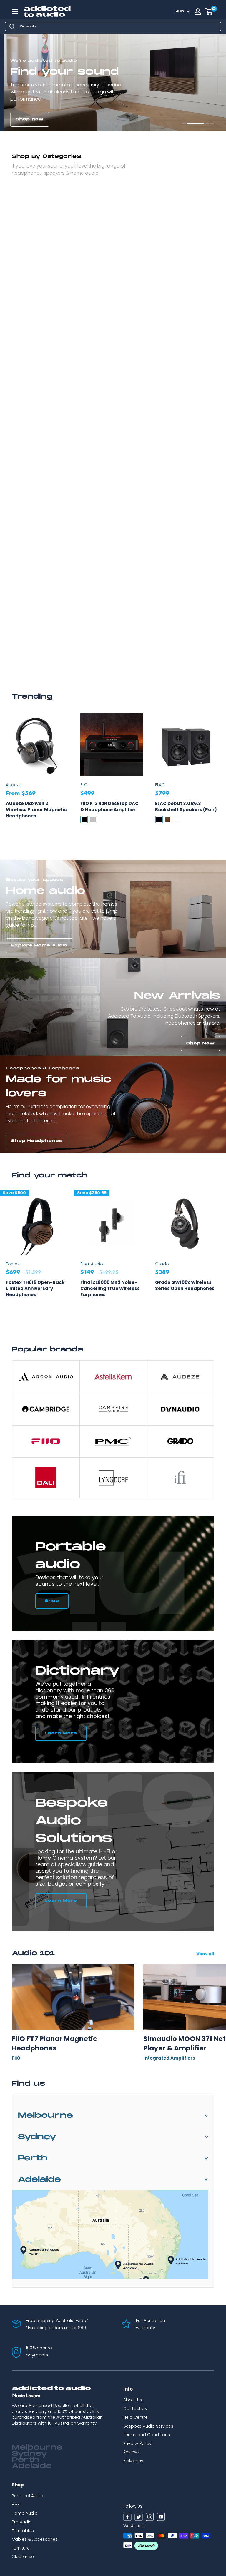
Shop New (201, 1043)
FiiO (84, 785)
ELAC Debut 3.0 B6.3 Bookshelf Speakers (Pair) (186, 807)
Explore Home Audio (39, 945)
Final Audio (92, 1264)
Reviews (132, 2452)
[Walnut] (168, 819)
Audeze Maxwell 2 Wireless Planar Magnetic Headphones (36, 810)
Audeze (14, 785)
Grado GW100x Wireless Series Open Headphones (185, 1285)
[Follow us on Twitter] (139, 2518)
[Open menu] (15, 11)
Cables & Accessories (35, 2539)
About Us (133, 2400)
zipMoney (133, 2461)
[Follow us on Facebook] (127, 2518)
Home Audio (25, 2513)
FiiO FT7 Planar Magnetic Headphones (54, 2043)
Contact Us (135, 2408)
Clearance (23, 2557)
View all (206, 1954)
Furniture (21, 2548)
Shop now (25, 119)
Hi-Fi (16, 2505)
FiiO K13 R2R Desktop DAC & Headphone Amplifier (109, 807)
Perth (33, 2158)
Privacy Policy (137, 2443)
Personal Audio (28, 2496)
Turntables (23, 2531)
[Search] (12, 26)
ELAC (160, 785)
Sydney (37, 2137)
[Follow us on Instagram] (150, 2518)
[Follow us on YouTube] (161, 2518)
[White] (177, 819)
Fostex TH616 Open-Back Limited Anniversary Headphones (35, 1288)
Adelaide (39, 2180)
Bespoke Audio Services (148, 2426)
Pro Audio (22, 2522)
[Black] (84, 819)
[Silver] (93, 819)
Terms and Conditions (147, 2435)
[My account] (198, 11)
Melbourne (45, 2116)
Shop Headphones (37, 1141)
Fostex (13, 1264)
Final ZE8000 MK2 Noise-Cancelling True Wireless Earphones (110, 1288)
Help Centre (136, 2417)
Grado (162, 1264)
